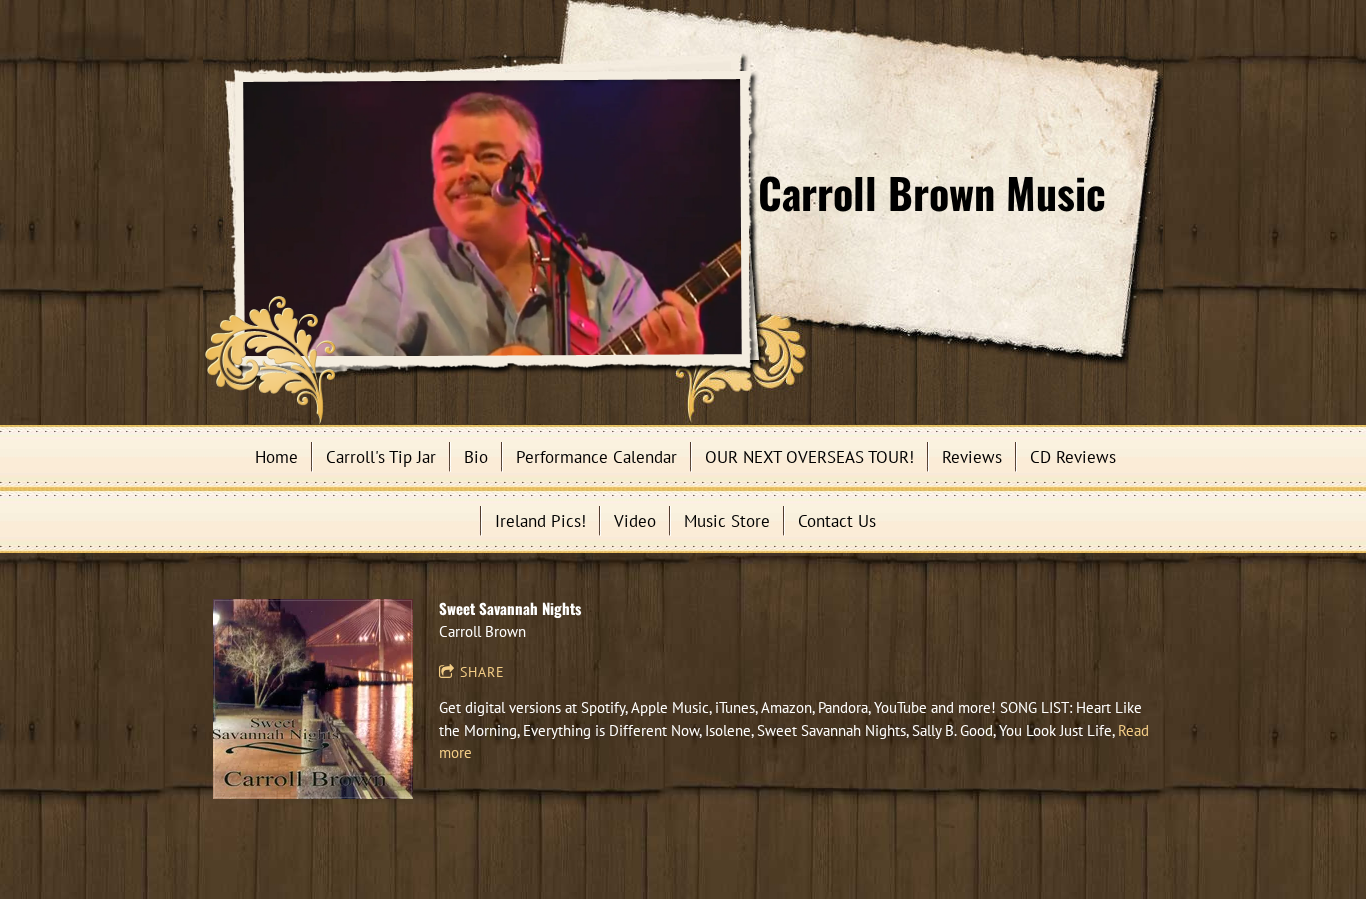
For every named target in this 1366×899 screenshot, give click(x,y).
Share (482, 672)
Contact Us (837, 521)
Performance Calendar (596, 457)
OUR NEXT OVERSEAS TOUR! (809, 457)
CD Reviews (1073, 457)
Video (635, 521)
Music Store (727, 521)
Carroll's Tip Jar (381, 457)
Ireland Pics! (540, 521)
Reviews (972, 457)
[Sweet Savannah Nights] (313, 699)
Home (276, 457)
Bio (476, 457)
